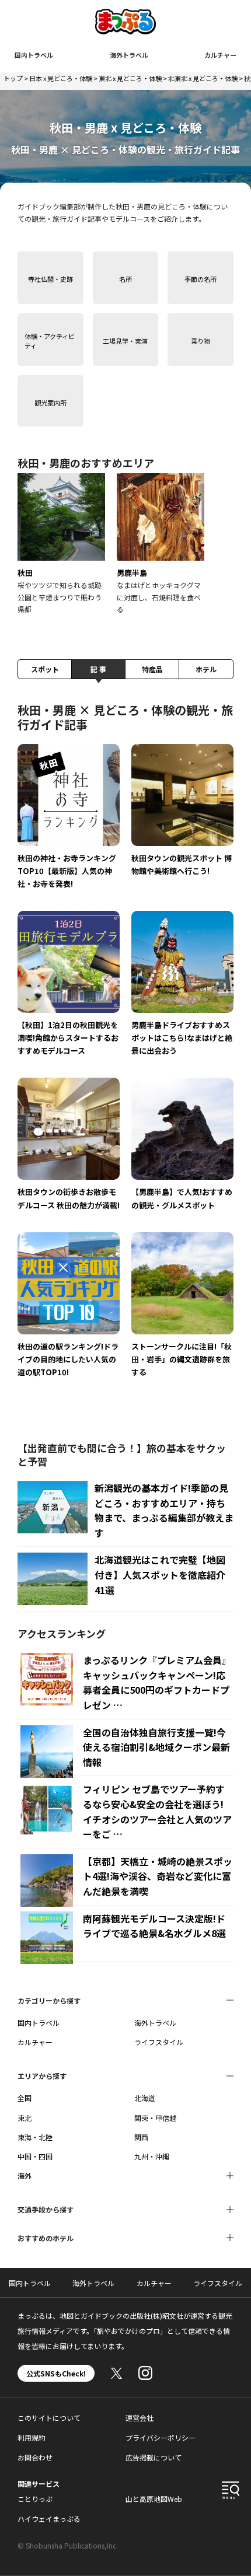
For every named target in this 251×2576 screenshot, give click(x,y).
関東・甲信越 (155, 2118)
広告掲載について (154, 2457)
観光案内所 (50, 403)
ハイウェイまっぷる (49, 2519)
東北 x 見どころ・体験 (130, 78)
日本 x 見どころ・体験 (61, 78)
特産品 (152, 669)
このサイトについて (49, 2418)
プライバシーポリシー (161, 2437)
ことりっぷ (35, 2499)
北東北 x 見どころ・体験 (203, 78)
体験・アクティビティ (50, 340)
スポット (45, 669)
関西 (141, 2137)
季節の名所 (201, 279)
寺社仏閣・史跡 (50, 279)
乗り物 (201, 341)
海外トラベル (129, 55)
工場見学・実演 (125, 341)
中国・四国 (35, 2156)
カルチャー (220, 55)
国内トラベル (34, 55)
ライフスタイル (159, 2042)
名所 (125, 279)
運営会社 (140, 2418)
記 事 (98, 669)
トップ (13, 78)
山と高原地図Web (154, 2499)
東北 (25, 2118)
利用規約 (32, 2437)
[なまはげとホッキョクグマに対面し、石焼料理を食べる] (161, 544)
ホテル (206, 669)
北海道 (145, 2098)
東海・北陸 (35, 2137)
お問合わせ (35, 2457)
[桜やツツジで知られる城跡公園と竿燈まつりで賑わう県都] (61, 544)
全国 (25, 2098)
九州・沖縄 (152, 2156)
